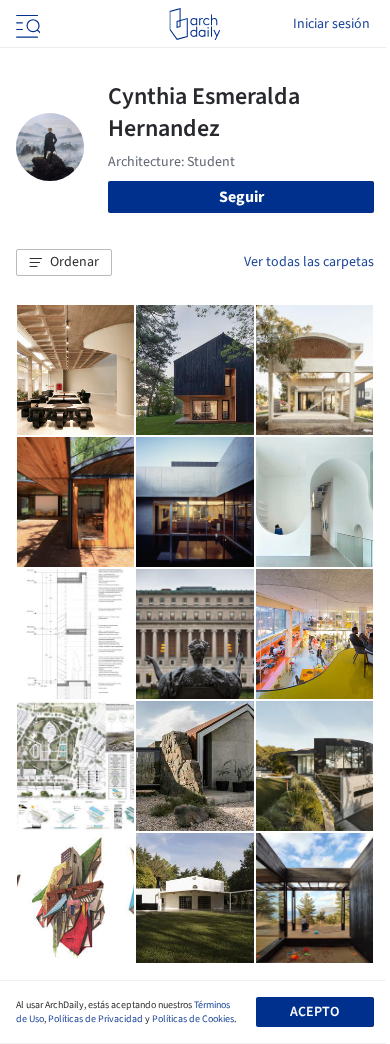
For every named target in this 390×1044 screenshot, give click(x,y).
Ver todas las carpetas (309, 262)
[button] (64, 263)
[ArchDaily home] (194, 24)
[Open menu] (26, 24)
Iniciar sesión (331, 24)
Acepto (314, 1012)
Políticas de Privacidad (95, 1019)
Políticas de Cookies (193, 1019)
